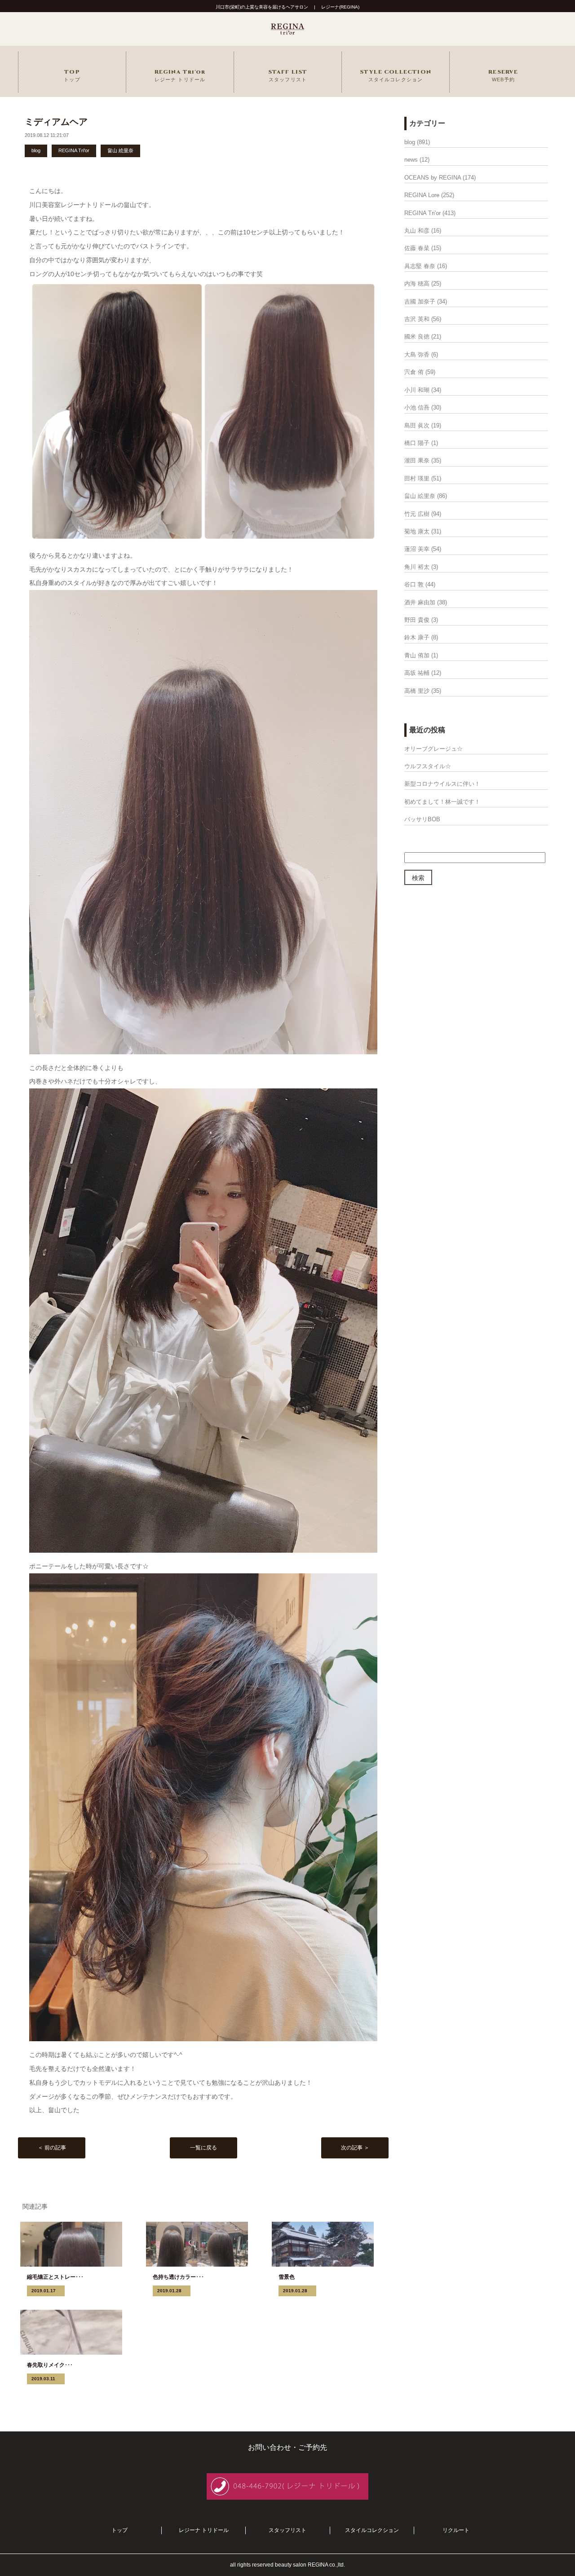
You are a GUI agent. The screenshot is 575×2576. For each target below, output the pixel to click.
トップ (119, 2530)
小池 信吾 (417, 407)
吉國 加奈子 (420, 302)
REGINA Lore (422, 195)
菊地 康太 (417, 531)
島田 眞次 (417, 425)
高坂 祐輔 (417, 673)
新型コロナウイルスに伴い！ (442, 784)
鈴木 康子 (417, 637)
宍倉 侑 (414, 372)
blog (36, 150)
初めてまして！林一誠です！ (442, 802)
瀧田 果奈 (417, 460)
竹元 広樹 (417, 514)
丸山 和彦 (417, 231)
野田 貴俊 (417, 620)
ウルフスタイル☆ (428, 766)
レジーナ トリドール (204, 2530)
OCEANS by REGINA (433, 178)
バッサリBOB (422, 819)
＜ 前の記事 (52, 2148)
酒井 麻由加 (420, 602)
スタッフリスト (287, 2530)
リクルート (456, 2530)
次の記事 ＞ (355, 2148)
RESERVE (503, 75)
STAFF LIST (288, 75)
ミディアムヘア (56, 122)
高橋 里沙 (417, 691)
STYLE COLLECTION (396, 75)
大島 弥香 (417, 354)
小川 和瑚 (417, 390)
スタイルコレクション (372, 2530)
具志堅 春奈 (420, 266)
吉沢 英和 (417, 319)
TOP (72, 75)
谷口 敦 (414, 584)
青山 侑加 (417, 655)
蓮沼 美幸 (417, 549)
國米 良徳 (417, 337)
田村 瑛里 (417, 478)
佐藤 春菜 (417, 248)
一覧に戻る (203, 2148)
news (411, 160)
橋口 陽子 (417, 443)
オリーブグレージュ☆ (433, 749)
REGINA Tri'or (180, 75)
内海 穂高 (417, 284)
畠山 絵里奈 (120, 150)
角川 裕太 (417, 567)
